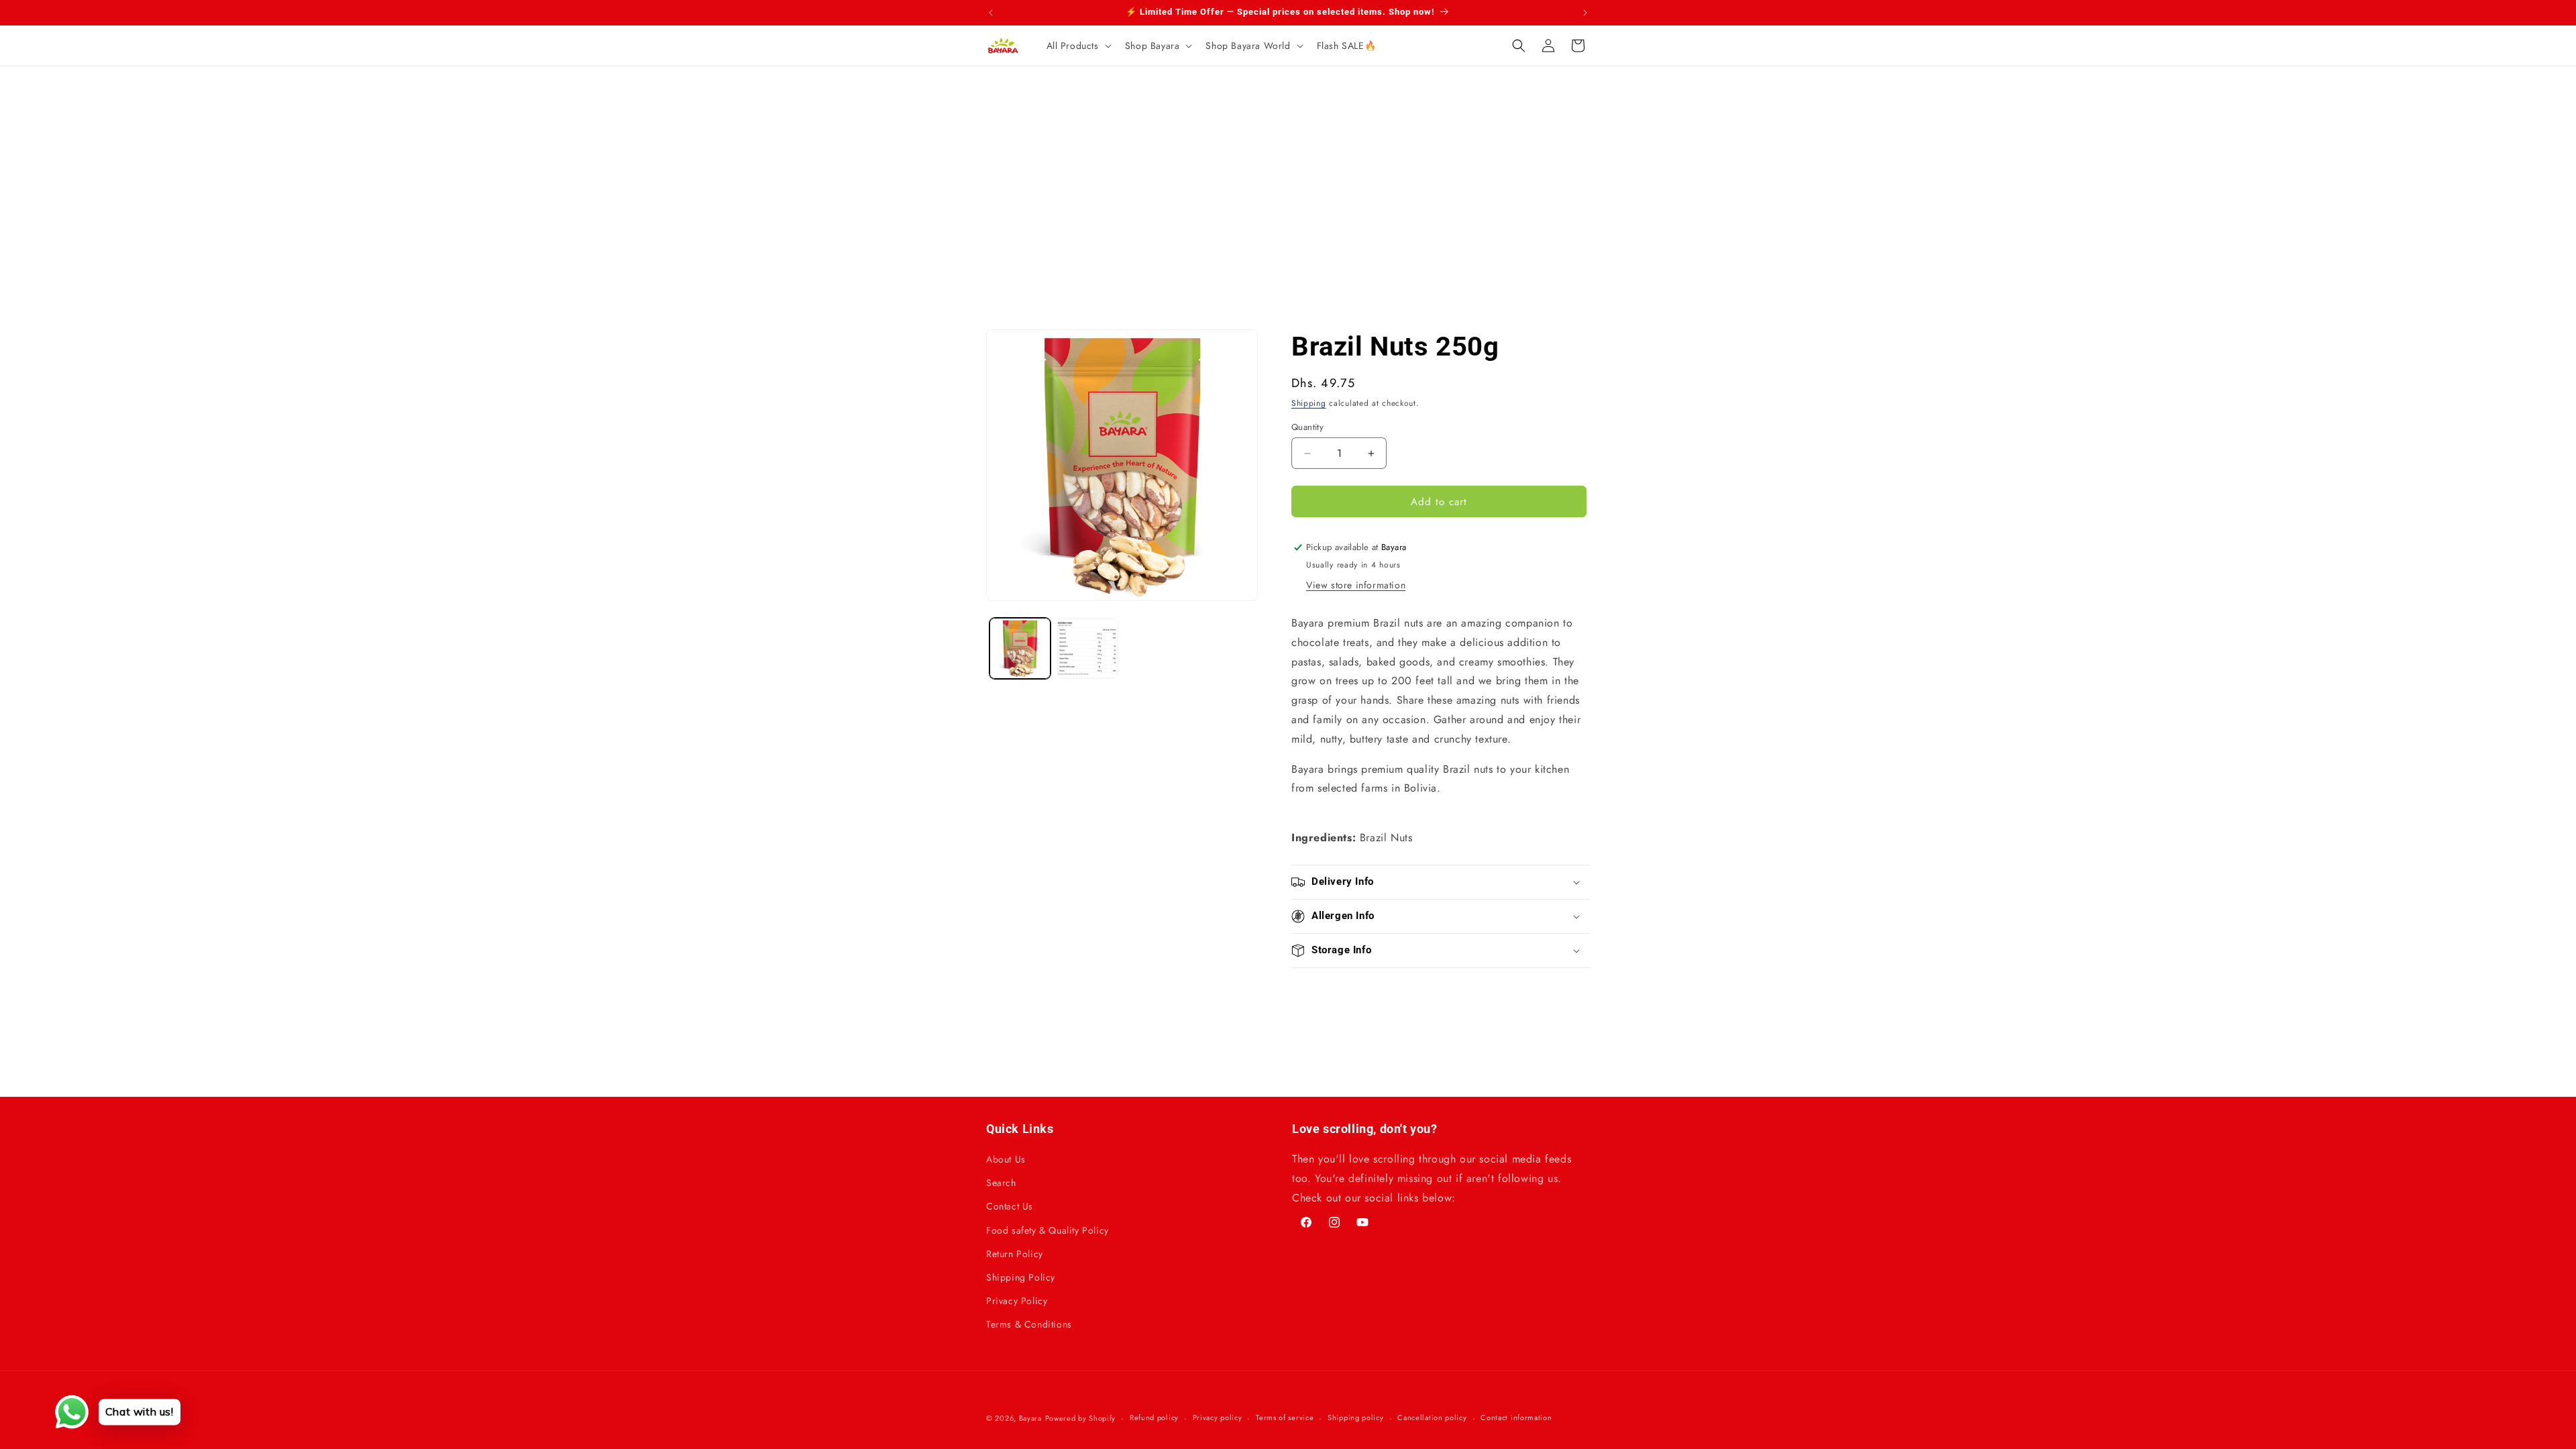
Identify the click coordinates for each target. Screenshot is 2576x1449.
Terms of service (1285, 1417)
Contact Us (1010, 1206)
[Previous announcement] (991, 13)
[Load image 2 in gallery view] (1088, 648)
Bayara (1030, 1418)
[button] (1078, 46)
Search (1001, 1183)
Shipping (1309, 403)
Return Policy (1015, 1254)
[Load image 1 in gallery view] (1020, 648)
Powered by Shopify (1081, 1418)
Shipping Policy (1021, 1277)
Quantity (1307, 427)
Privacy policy (1218, 1417)
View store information (1356, 585)
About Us (1006, 1159)
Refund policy (1154, 1417)
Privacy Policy (1017, 1301)
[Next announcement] (1585, 13)
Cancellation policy (1432, 1417)
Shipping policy (1356, 1417)
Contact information (1516, 1417)
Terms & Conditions (1029, 1324)
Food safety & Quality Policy (1048, 1230)
